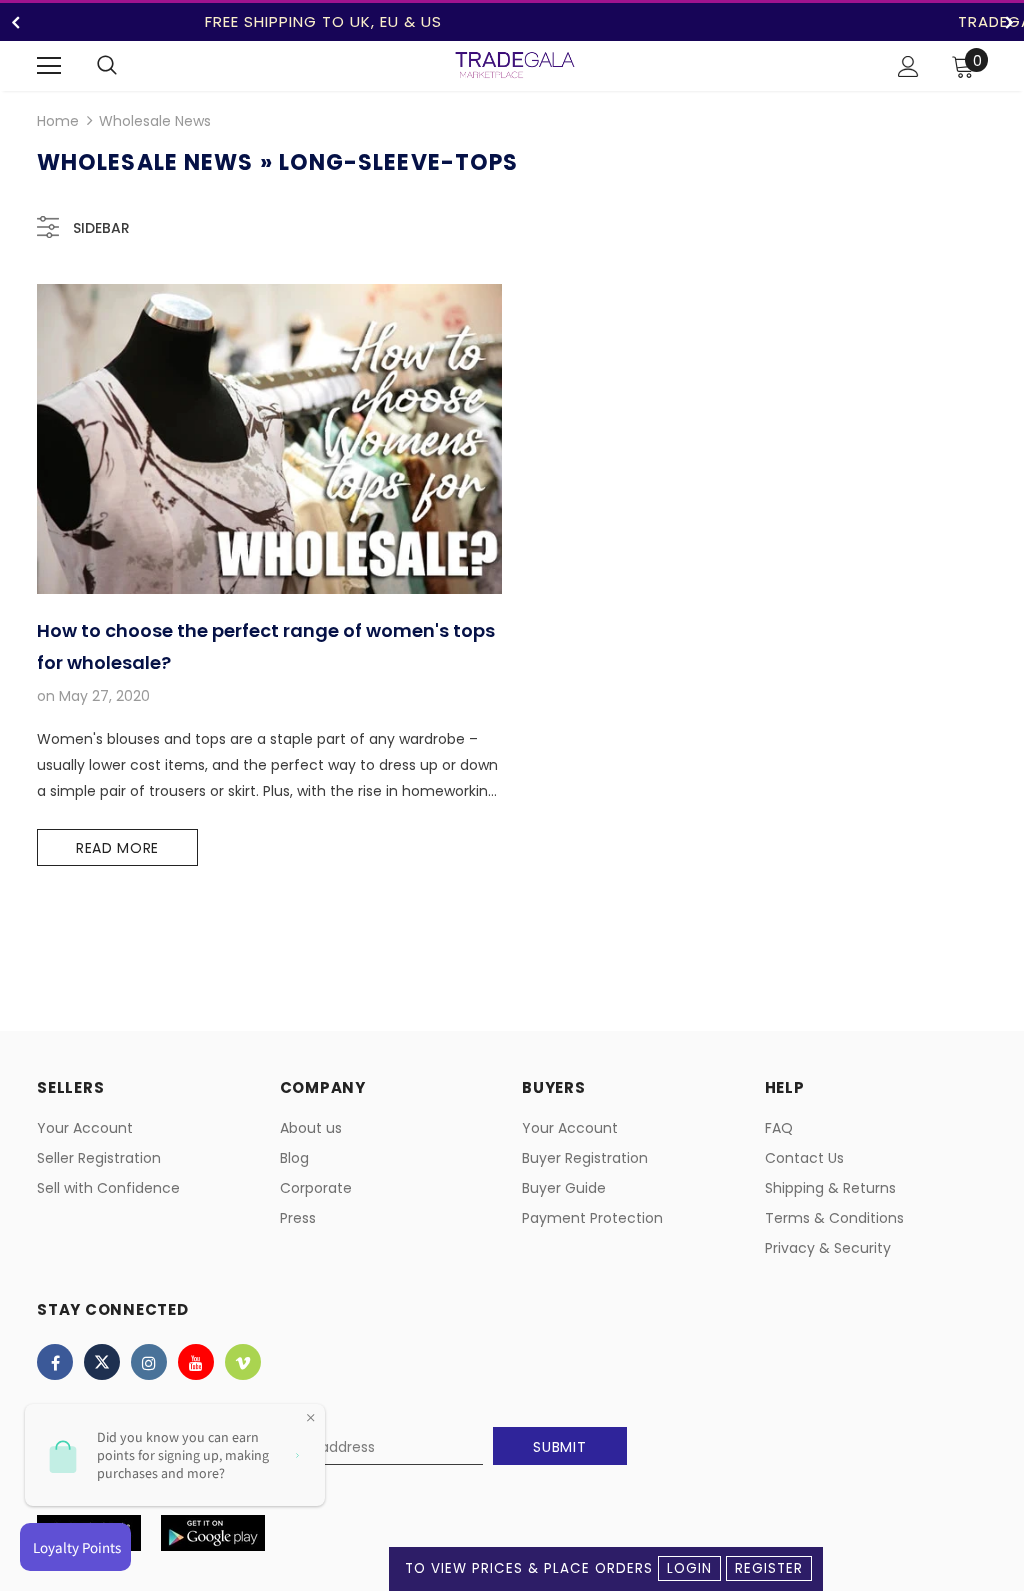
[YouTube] (196, 1362)
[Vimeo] (243, 1362)
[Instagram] (149, 1362)
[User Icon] (908, 66)
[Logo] (515, 65)
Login (689, 1568)
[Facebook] (55, 1362)
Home (58, 121)
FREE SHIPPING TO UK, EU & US (323, 21)
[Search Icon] (107, 66)
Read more (117, 848)
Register (769, 1568)
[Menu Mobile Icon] (49, 66)
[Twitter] (102, 1362)
